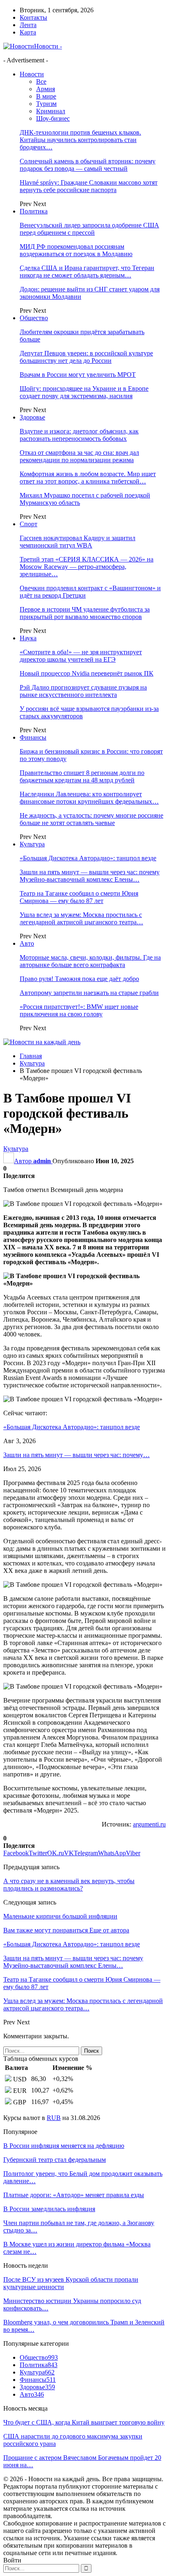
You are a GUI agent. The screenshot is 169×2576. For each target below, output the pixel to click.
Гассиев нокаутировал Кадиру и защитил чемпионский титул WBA (78, 542)
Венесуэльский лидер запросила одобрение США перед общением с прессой (89, 229)
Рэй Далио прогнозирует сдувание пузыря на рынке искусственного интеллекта (83, 691)
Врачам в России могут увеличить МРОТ (78, 375)
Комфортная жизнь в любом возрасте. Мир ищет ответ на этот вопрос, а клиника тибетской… (88, 478)
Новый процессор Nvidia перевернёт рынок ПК (87, 673)
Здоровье (32, 417)
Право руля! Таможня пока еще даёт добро (79, 979)
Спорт (29, 524)
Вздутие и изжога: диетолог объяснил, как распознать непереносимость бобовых (79, 435)
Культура (32, 844)
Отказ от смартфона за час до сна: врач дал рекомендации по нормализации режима (79, 456)
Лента (28, 25)
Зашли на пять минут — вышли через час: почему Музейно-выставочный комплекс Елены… (90, 876)
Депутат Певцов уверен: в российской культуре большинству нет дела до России (86, 357)
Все (41, 81)
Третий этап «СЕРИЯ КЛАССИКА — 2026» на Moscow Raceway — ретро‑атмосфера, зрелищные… (87, 567)
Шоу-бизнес (53, 118)
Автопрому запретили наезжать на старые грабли (89, 993)
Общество (34, 318)
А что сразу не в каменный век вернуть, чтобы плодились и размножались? (69, 1885)
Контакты (33, 17)
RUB (54, 2118)
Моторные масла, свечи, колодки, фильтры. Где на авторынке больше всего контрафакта (90, 961)
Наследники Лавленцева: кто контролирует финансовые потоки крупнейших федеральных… (89, 798)
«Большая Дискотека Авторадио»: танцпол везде (88, 858)
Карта (28, 32)
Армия (46, 89)
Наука (28, 638)
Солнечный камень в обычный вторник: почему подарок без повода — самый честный (88, 165)
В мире (46, 96)
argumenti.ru (149, 1824)
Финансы (33, 737)
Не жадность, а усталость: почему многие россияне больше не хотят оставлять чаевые (91, 819)
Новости (32, 74)
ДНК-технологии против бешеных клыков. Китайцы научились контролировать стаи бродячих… (80, 140)
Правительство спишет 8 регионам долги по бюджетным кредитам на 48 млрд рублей (82, 776)
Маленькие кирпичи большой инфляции (60, 1916)
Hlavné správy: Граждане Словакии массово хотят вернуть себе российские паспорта (89, 186)
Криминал (51, 111)
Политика (34, 211)
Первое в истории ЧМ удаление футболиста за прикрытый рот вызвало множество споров (85, 613)
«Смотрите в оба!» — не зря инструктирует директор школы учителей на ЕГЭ (81, 656)
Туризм (46, 104)
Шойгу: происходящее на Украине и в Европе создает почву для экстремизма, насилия (84, 392)
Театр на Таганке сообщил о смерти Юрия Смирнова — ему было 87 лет (79, 897)
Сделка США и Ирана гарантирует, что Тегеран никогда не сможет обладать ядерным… (87, 272)
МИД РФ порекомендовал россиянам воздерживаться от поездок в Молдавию (76, 250)
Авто (27, 943)
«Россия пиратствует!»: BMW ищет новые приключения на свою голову (79, 1010)
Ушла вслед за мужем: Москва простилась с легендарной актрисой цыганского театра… (81, 918)
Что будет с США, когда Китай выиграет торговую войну (84, 2422)
